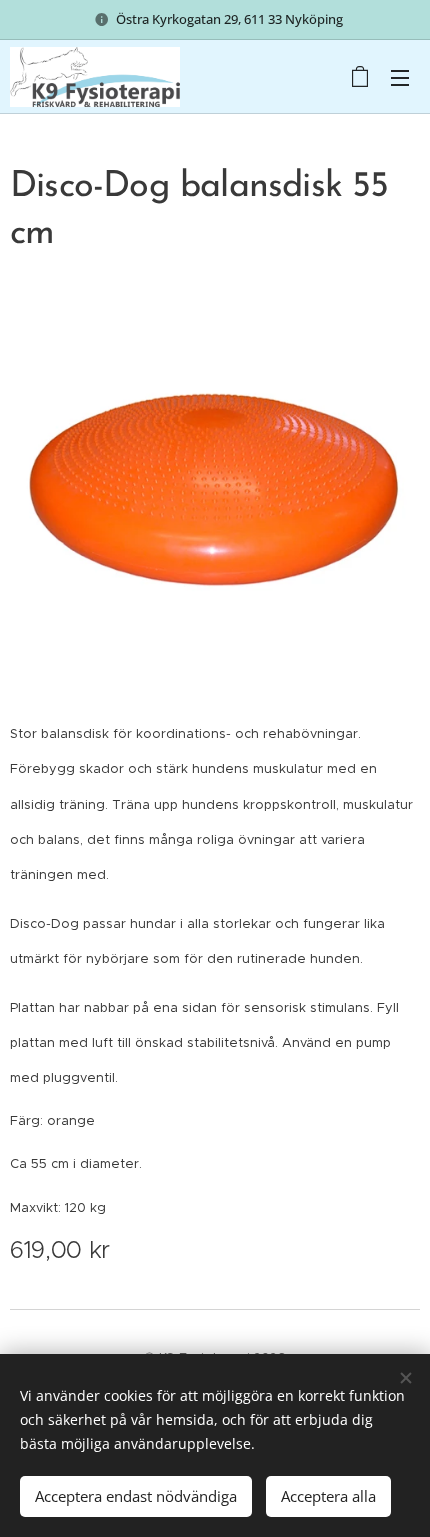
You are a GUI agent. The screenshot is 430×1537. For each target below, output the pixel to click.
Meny (400, 77)
